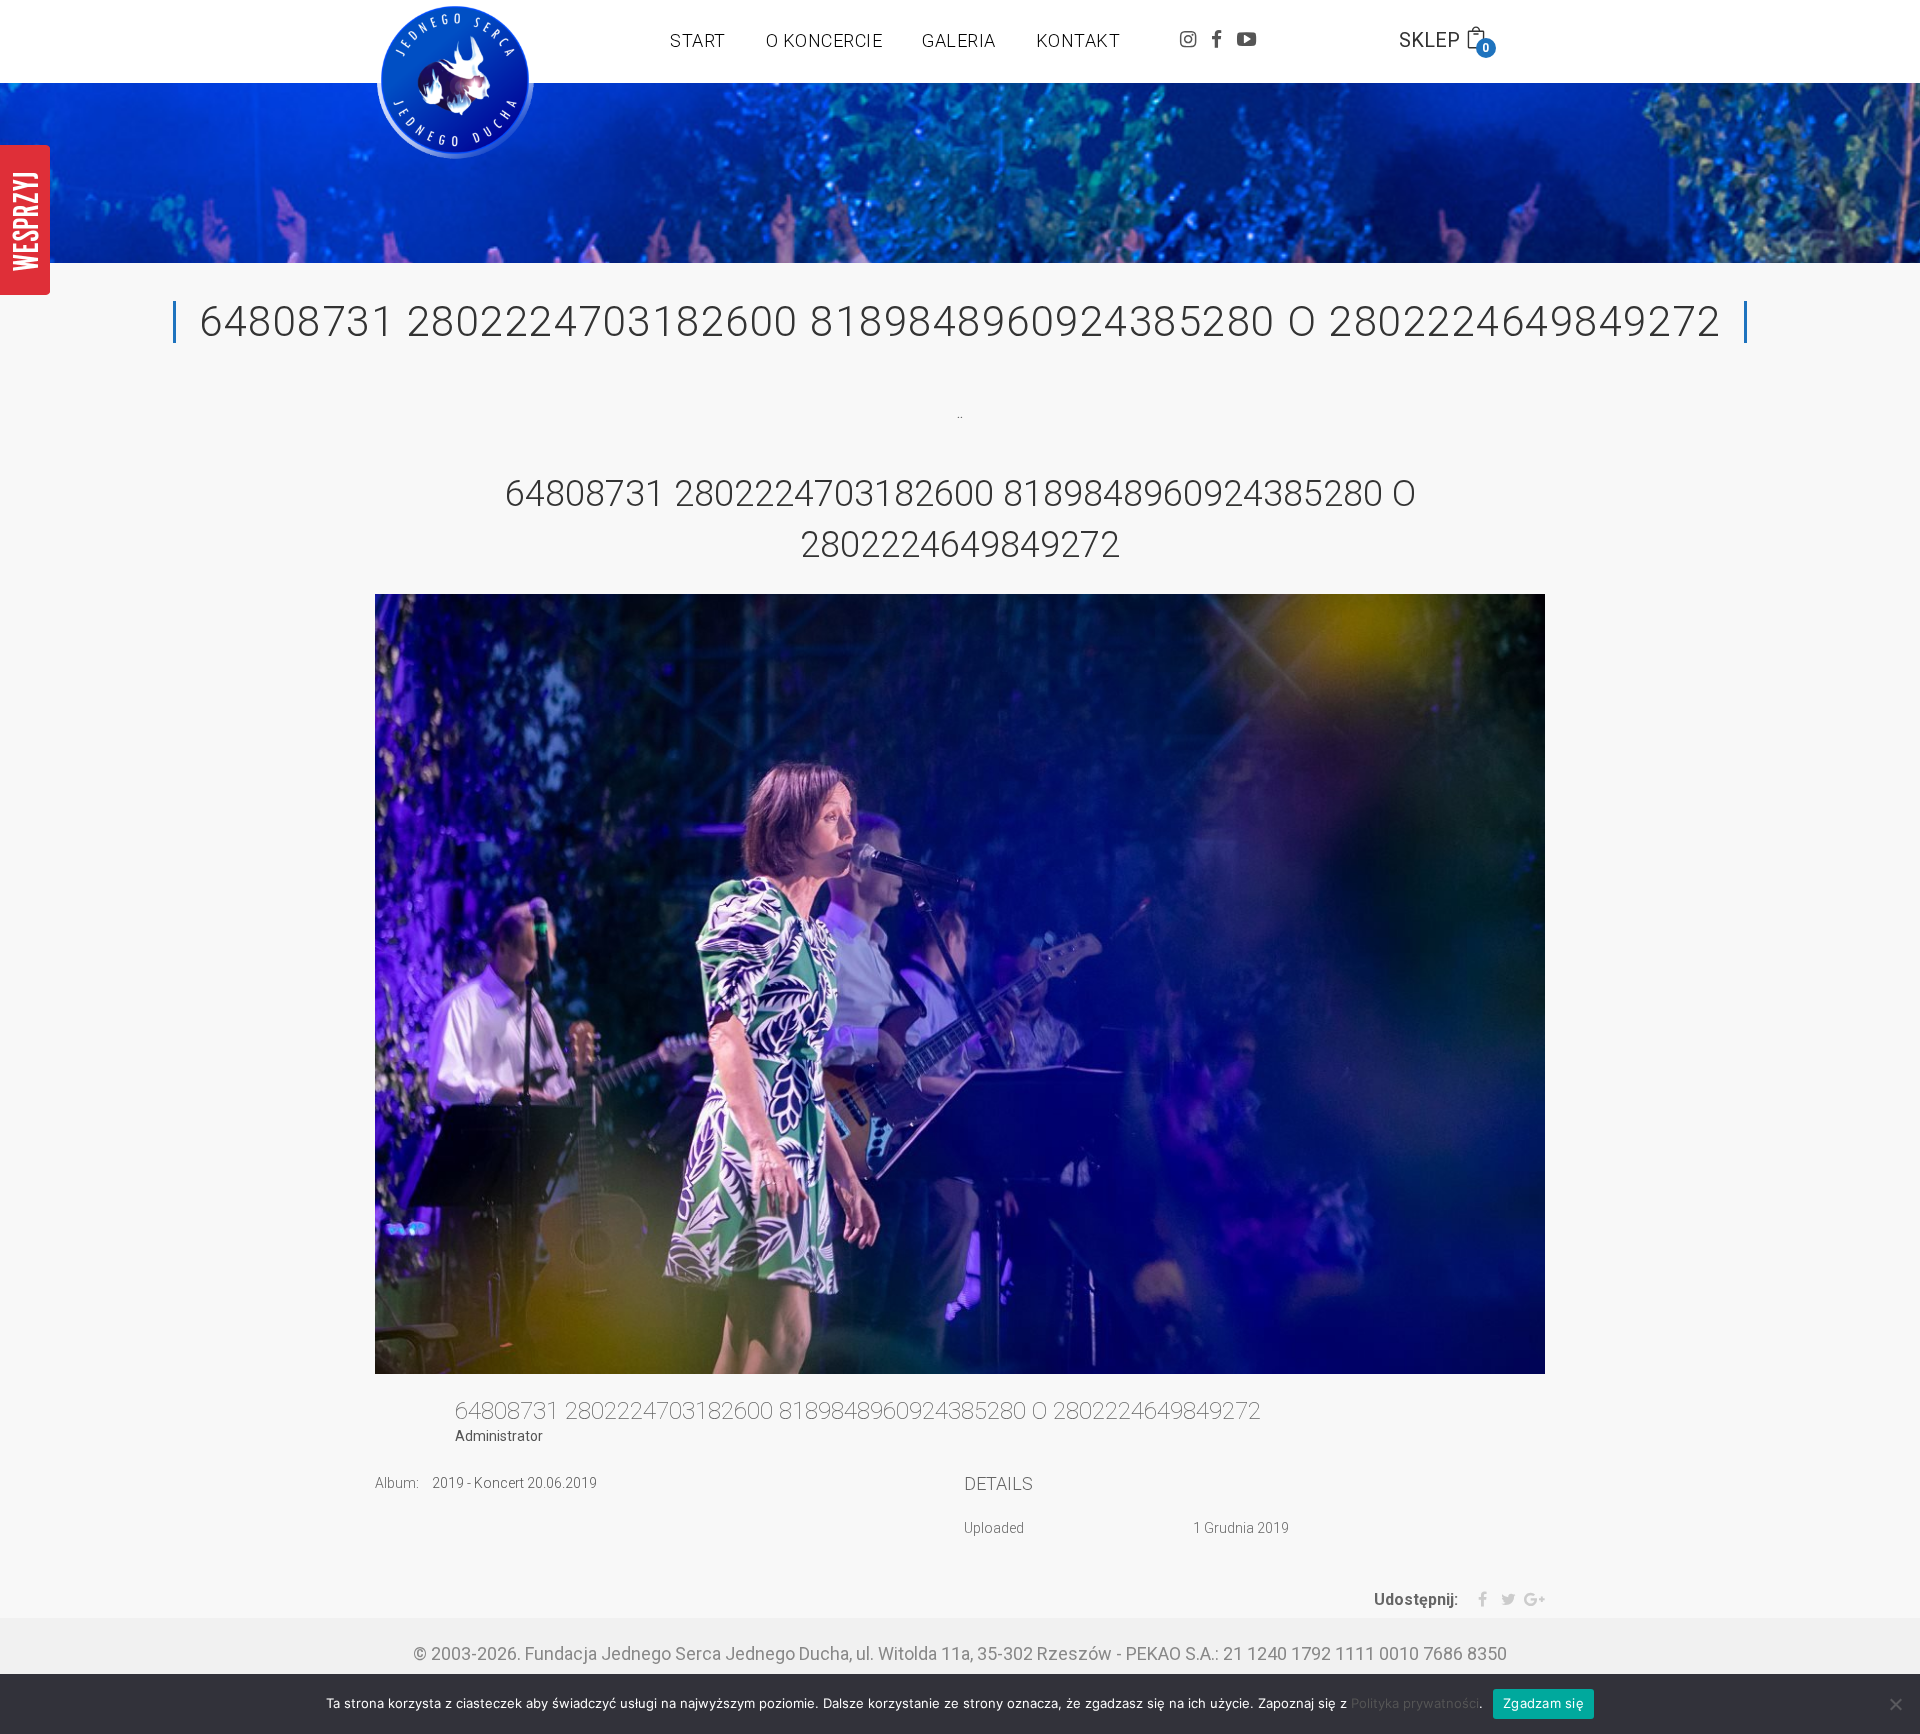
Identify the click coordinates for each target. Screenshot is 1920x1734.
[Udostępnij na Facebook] (1474, 1600)
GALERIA (959, 40)
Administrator (499, 1436)
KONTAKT (1078, 40)
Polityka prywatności (1415, 1703)
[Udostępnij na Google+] (1532, 1600)
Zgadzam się (1543, 1703)
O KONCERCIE (824, 40)
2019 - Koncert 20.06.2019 (514, 1483)
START (698, 40)
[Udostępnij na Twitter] (1503, 1600)
